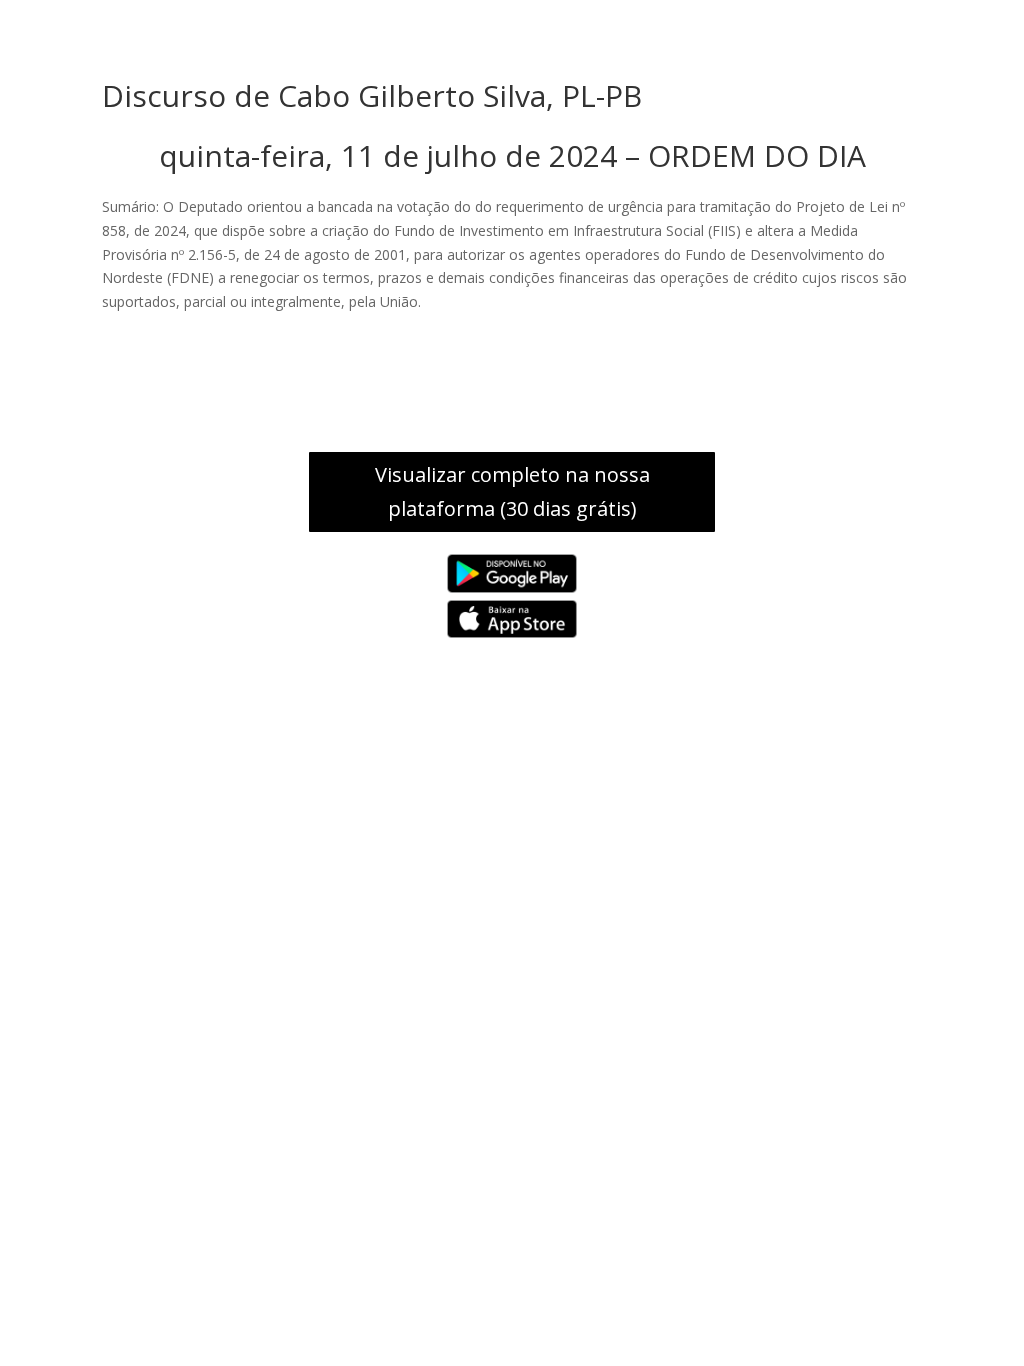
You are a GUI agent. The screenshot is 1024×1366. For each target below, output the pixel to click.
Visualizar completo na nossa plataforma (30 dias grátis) (512, 491)
